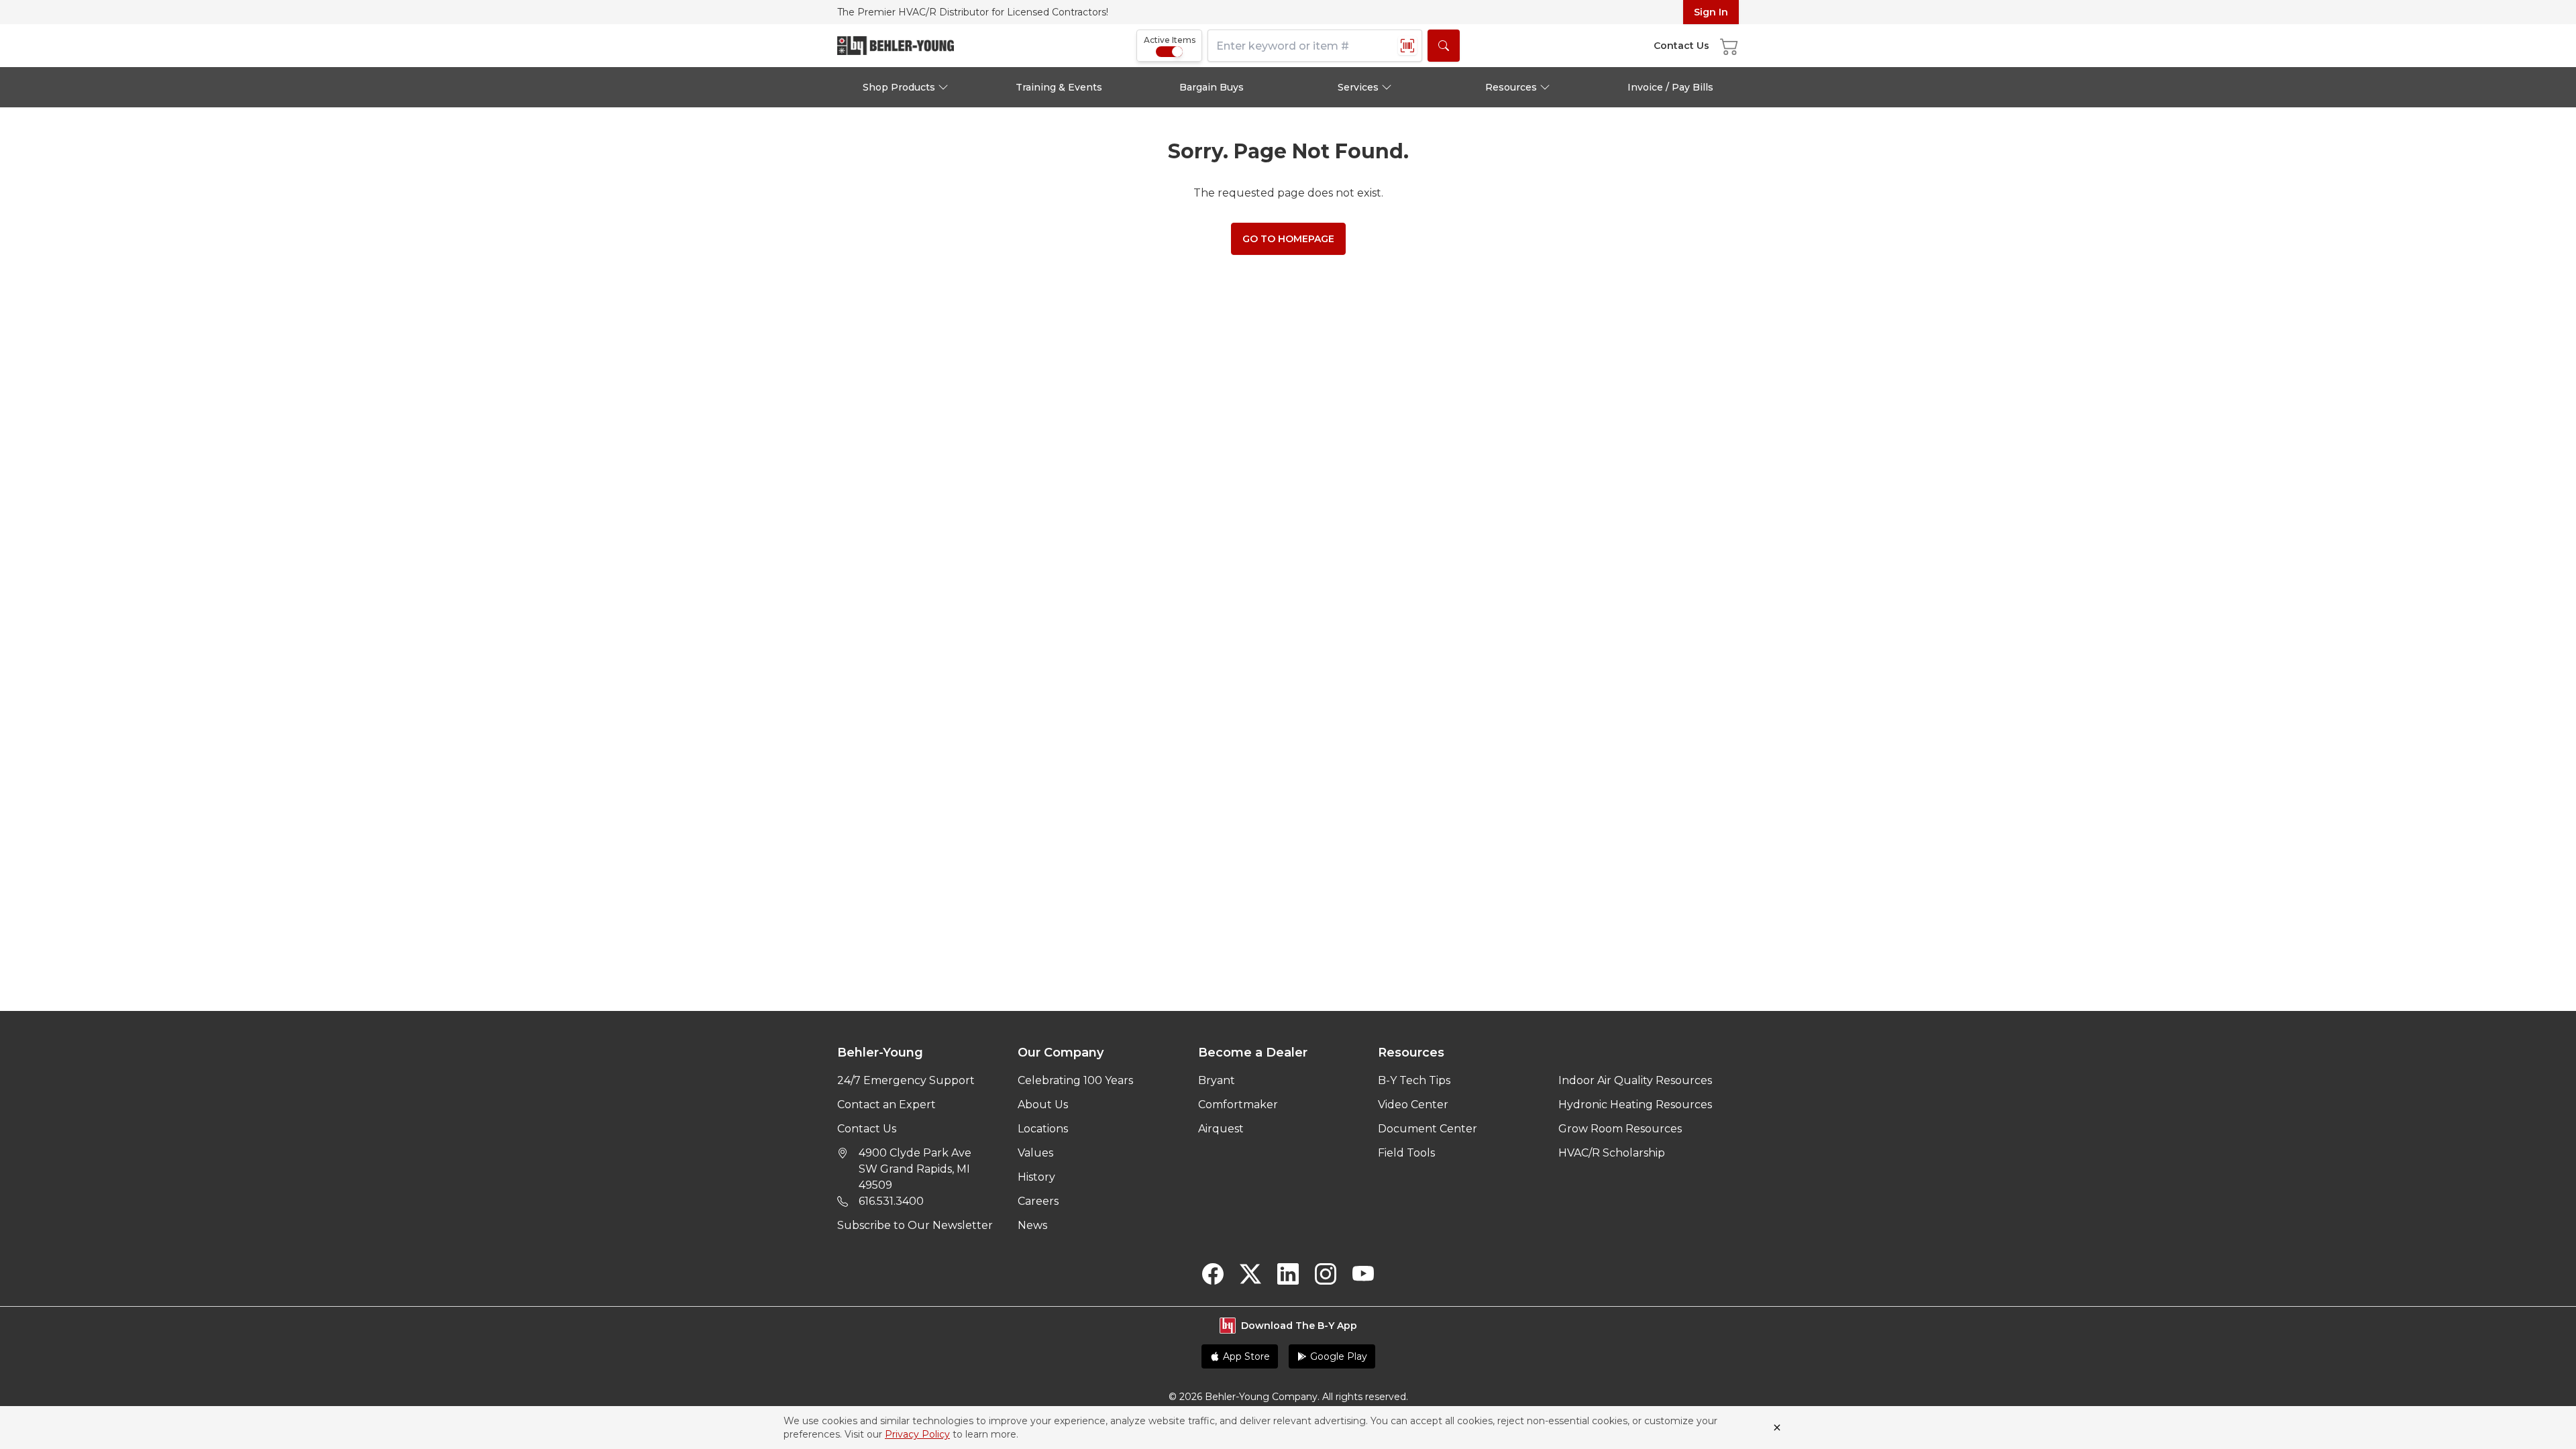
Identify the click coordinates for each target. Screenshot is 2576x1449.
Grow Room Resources (1620, 1129)
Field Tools (1406, 1153)
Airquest (1221, 1129)
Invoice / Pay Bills (1670, 87)
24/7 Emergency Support (906, 1080)
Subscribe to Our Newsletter (915, 1225)
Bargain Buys (1212, 87)
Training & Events (1059, 87)
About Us (1043, 1105)
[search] (1444, 46)
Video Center (1413, 1105)
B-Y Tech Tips (1414, 1080)
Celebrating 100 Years (1075, 1080)
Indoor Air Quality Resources (1635, 1080)
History (1036, 1177)
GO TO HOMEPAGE (1288, 239)
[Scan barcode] (1407, 46)
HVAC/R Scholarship (1612, 1153)
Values (1035, 1153)
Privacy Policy (917, 1434)
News (1032, 1225)
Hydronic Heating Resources (1635, 1105)
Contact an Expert (887, 1105)
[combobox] (1315, 46)
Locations (1043, 1129)
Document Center (1428, 1129)
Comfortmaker (1238, 1105)
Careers (1038, 1201)
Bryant (1217, 1080)
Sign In (1711, 12)
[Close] (1777, 1428)
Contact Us (867, 1129)
